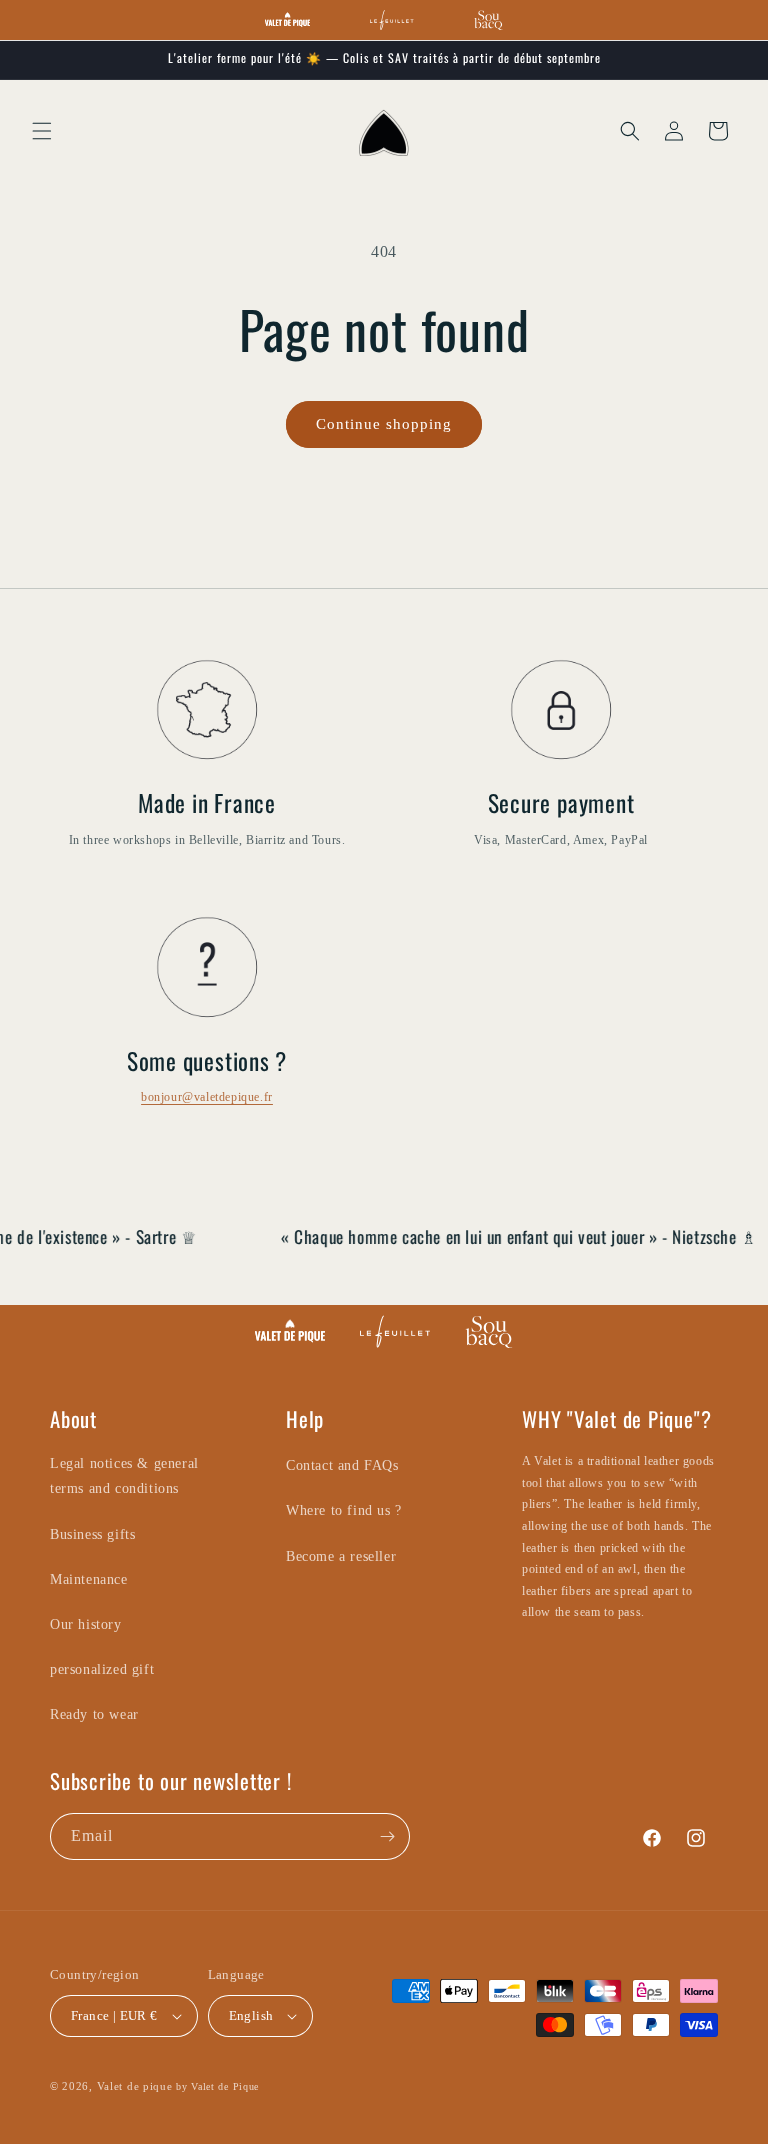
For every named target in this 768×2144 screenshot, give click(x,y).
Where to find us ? (344, 1510)
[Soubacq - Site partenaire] (488, 20)
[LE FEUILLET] (395, 1331)
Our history (86, 1624)
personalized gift (102, 1669)
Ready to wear (94, 1714)
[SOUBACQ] (489, 1331)
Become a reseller (341, 1556)
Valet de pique (135, 2086)
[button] (42, 131)
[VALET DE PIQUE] (290, 1331)
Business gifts (92, 1534)
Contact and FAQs (342, 1465)
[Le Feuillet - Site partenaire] (391, 20)
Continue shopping (384, 424)
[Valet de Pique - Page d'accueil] (287, 20)
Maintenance (89, 1579)
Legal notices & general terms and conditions (124, 1476)
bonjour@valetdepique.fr (207, 1097)
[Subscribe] (387, 1836)
